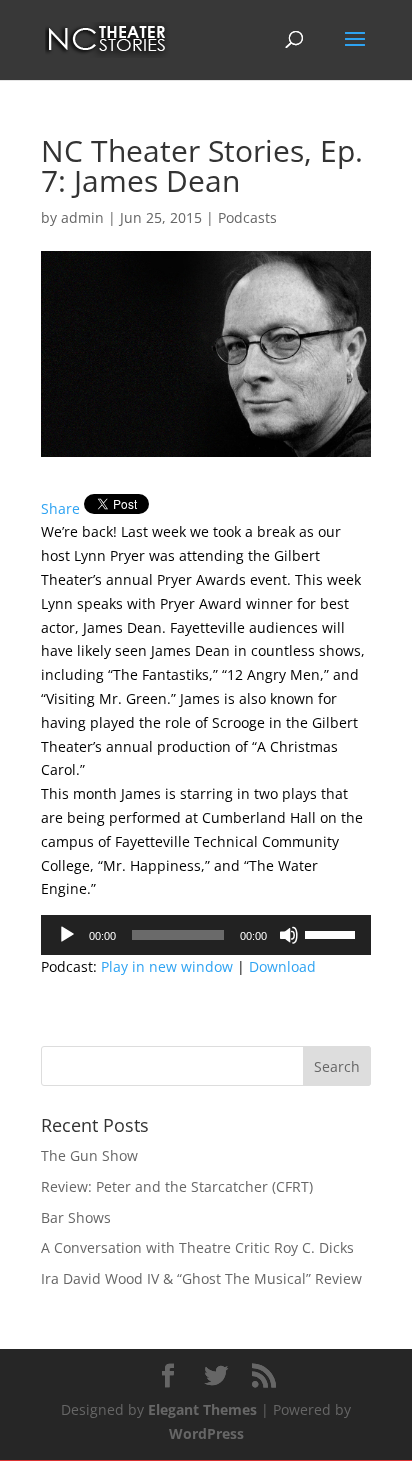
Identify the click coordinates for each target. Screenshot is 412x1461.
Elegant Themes (202, 1409)
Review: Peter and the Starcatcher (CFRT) (177, 1186)
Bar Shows (76, 1217)
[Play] (67, 935)
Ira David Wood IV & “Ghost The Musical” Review (201, 1278)
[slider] (333, 933)
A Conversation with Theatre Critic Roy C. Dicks (197, 1247)
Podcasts (247, 217)
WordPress (206, 1433)
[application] (206, 935)
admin (82, 217)
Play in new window (167, 966)
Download (282, 966)
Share (60, 508)
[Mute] (289, 935)
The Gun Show (89, 1155)
